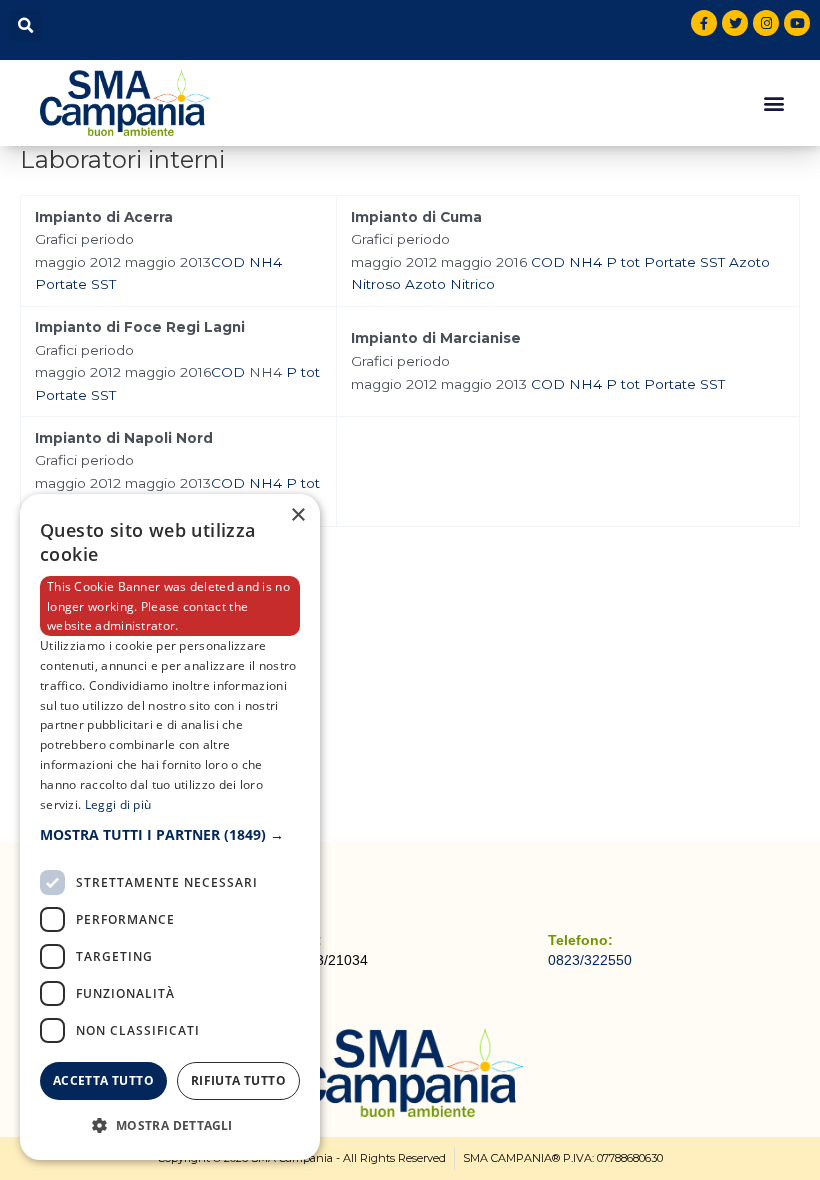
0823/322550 (590, 960)
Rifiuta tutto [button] (238, 1080)
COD (228, 262)
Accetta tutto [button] (103, 1080)
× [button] (297, 515)
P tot (623, 262)
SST (103, 284)
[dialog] (170, 827)
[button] (25, 25)
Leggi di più (118, 804)
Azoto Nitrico (450, 284)
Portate (61, 284)
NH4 (265, 262)
